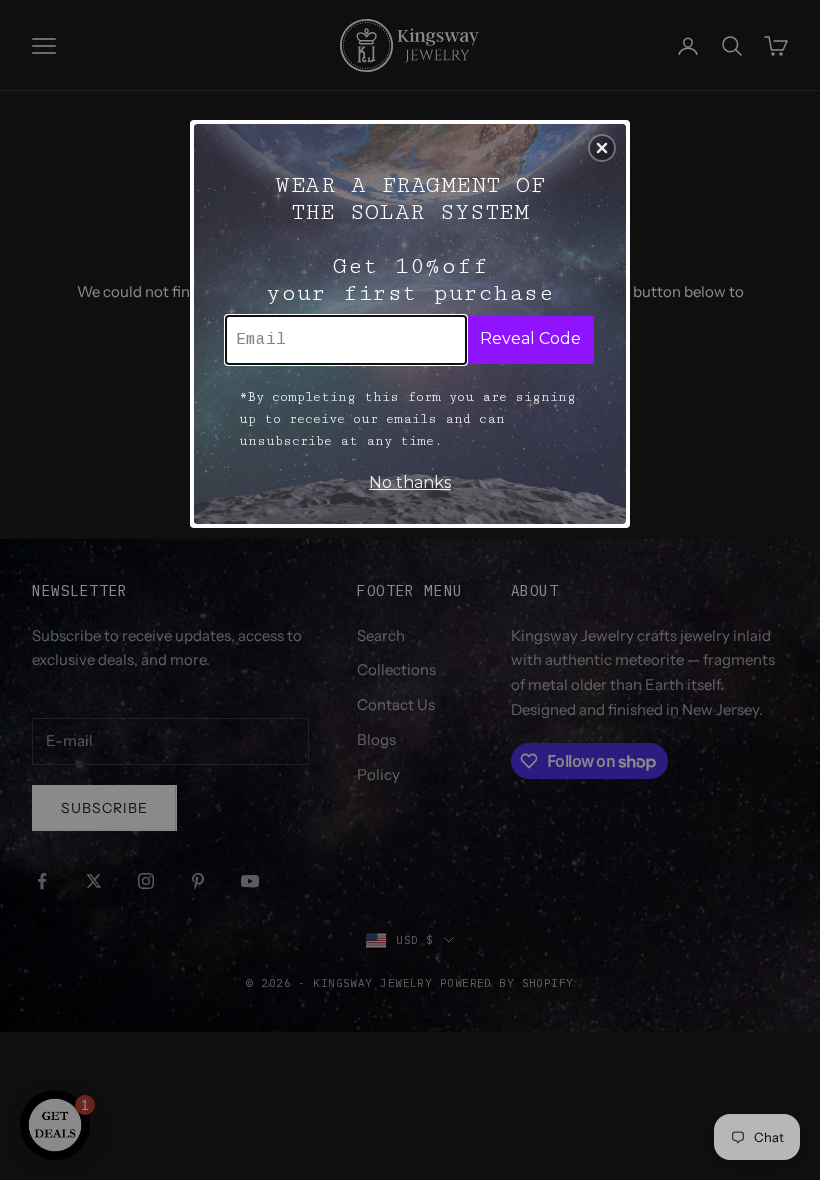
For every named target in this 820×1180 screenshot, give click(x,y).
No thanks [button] (410, 482)
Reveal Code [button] (530, 338)
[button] (602, 148)
